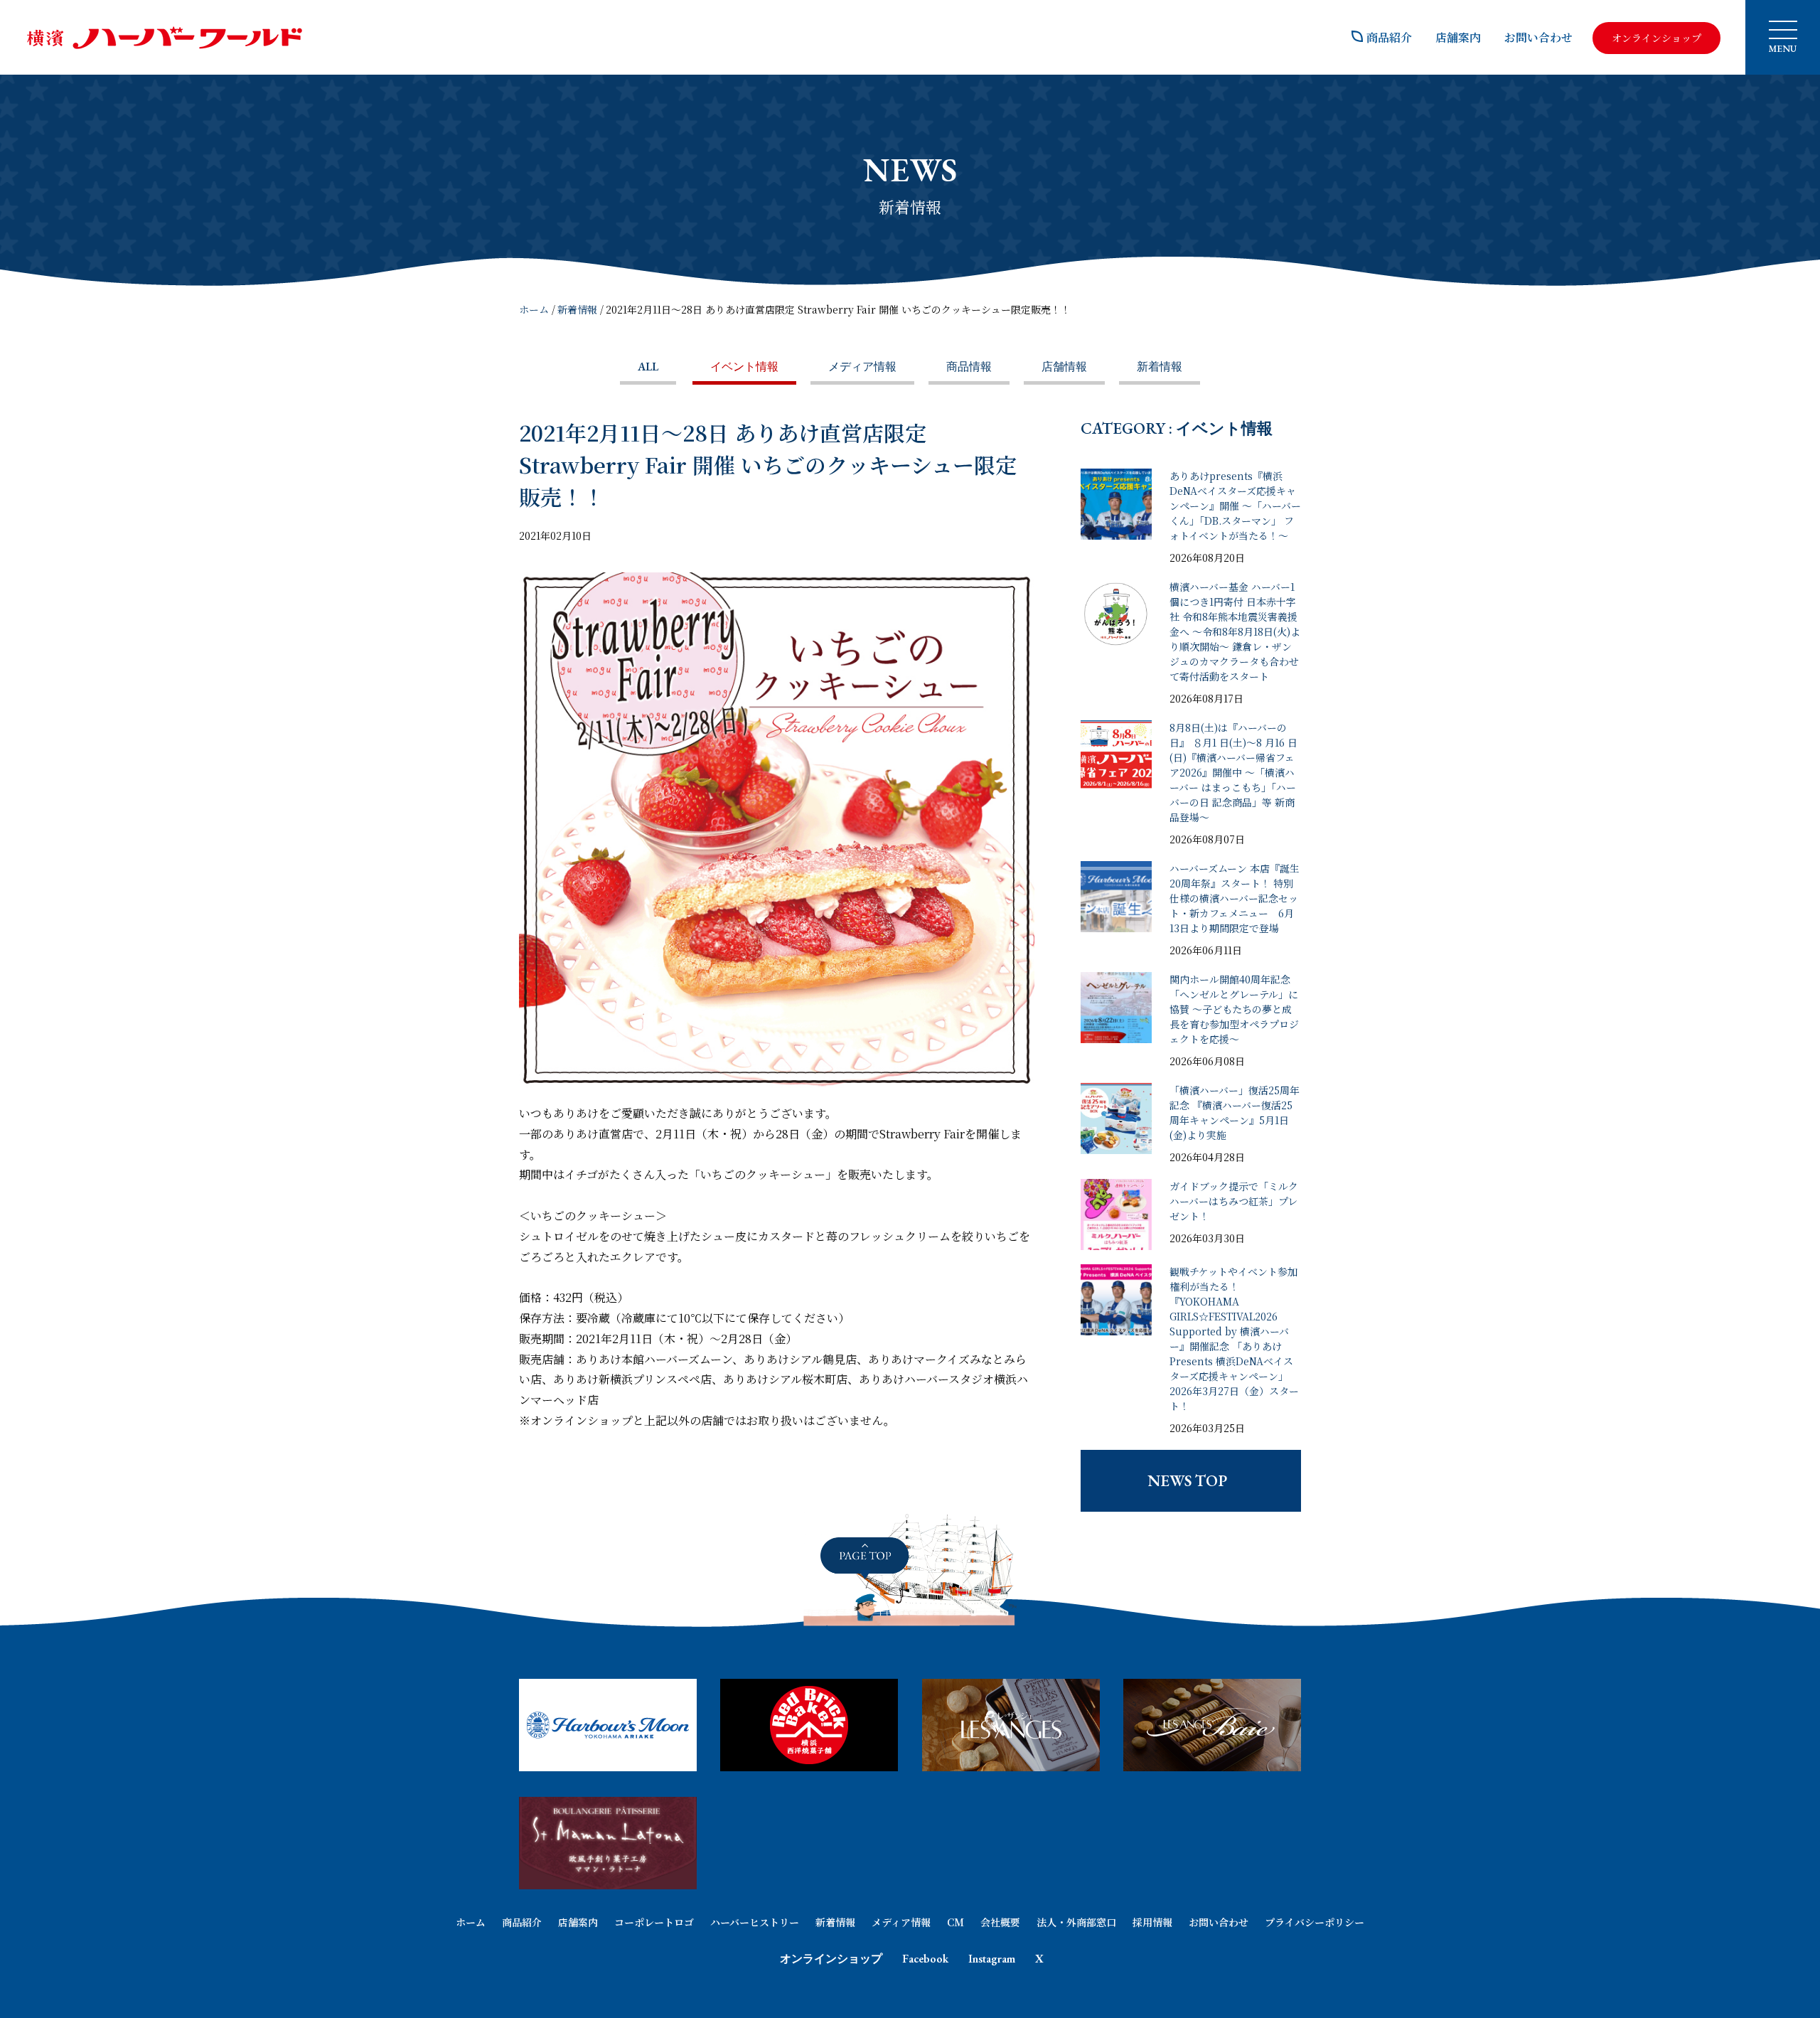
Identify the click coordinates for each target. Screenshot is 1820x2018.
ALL (648, 367)
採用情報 (1152, 1922)
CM (955, 1922)
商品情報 (969, 367)
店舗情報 (1064, 367)
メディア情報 (862, 367)
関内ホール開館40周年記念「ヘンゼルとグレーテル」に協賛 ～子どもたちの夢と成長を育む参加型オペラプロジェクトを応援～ (1234, 1009)
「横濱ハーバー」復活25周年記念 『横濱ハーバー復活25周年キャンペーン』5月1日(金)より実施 (1235, 1112)
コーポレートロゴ (654, 1922)
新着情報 (577, 309)
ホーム (534, 309)
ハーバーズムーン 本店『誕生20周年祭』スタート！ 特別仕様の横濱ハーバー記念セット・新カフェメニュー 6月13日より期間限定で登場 (1235, 898)
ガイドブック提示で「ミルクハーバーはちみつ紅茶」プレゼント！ (1234, 1201)
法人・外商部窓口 (1076, 1922)
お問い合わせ (1538, 37)
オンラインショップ (831, 1959)
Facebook (925, 1959)
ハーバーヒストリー (755, 1922)
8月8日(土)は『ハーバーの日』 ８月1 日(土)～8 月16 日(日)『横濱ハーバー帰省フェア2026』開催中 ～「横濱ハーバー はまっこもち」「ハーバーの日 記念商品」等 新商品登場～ (1233, 772)
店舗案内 (1458, 37)
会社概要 (1000, 1922)
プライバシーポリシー (1315, 1922)
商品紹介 (1389, 37)
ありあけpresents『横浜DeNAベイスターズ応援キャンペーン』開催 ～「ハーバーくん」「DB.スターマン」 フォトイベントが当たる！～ (1235, 506)
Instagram (992, 1959)
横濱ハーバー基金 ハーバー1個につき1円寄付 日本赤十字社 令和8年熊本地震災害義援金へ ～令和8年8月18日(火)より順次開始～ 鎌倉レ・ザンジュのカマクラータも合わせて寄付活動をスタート (1235, 631)
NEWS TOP (1187, 1481)
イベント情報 (744, 367)
